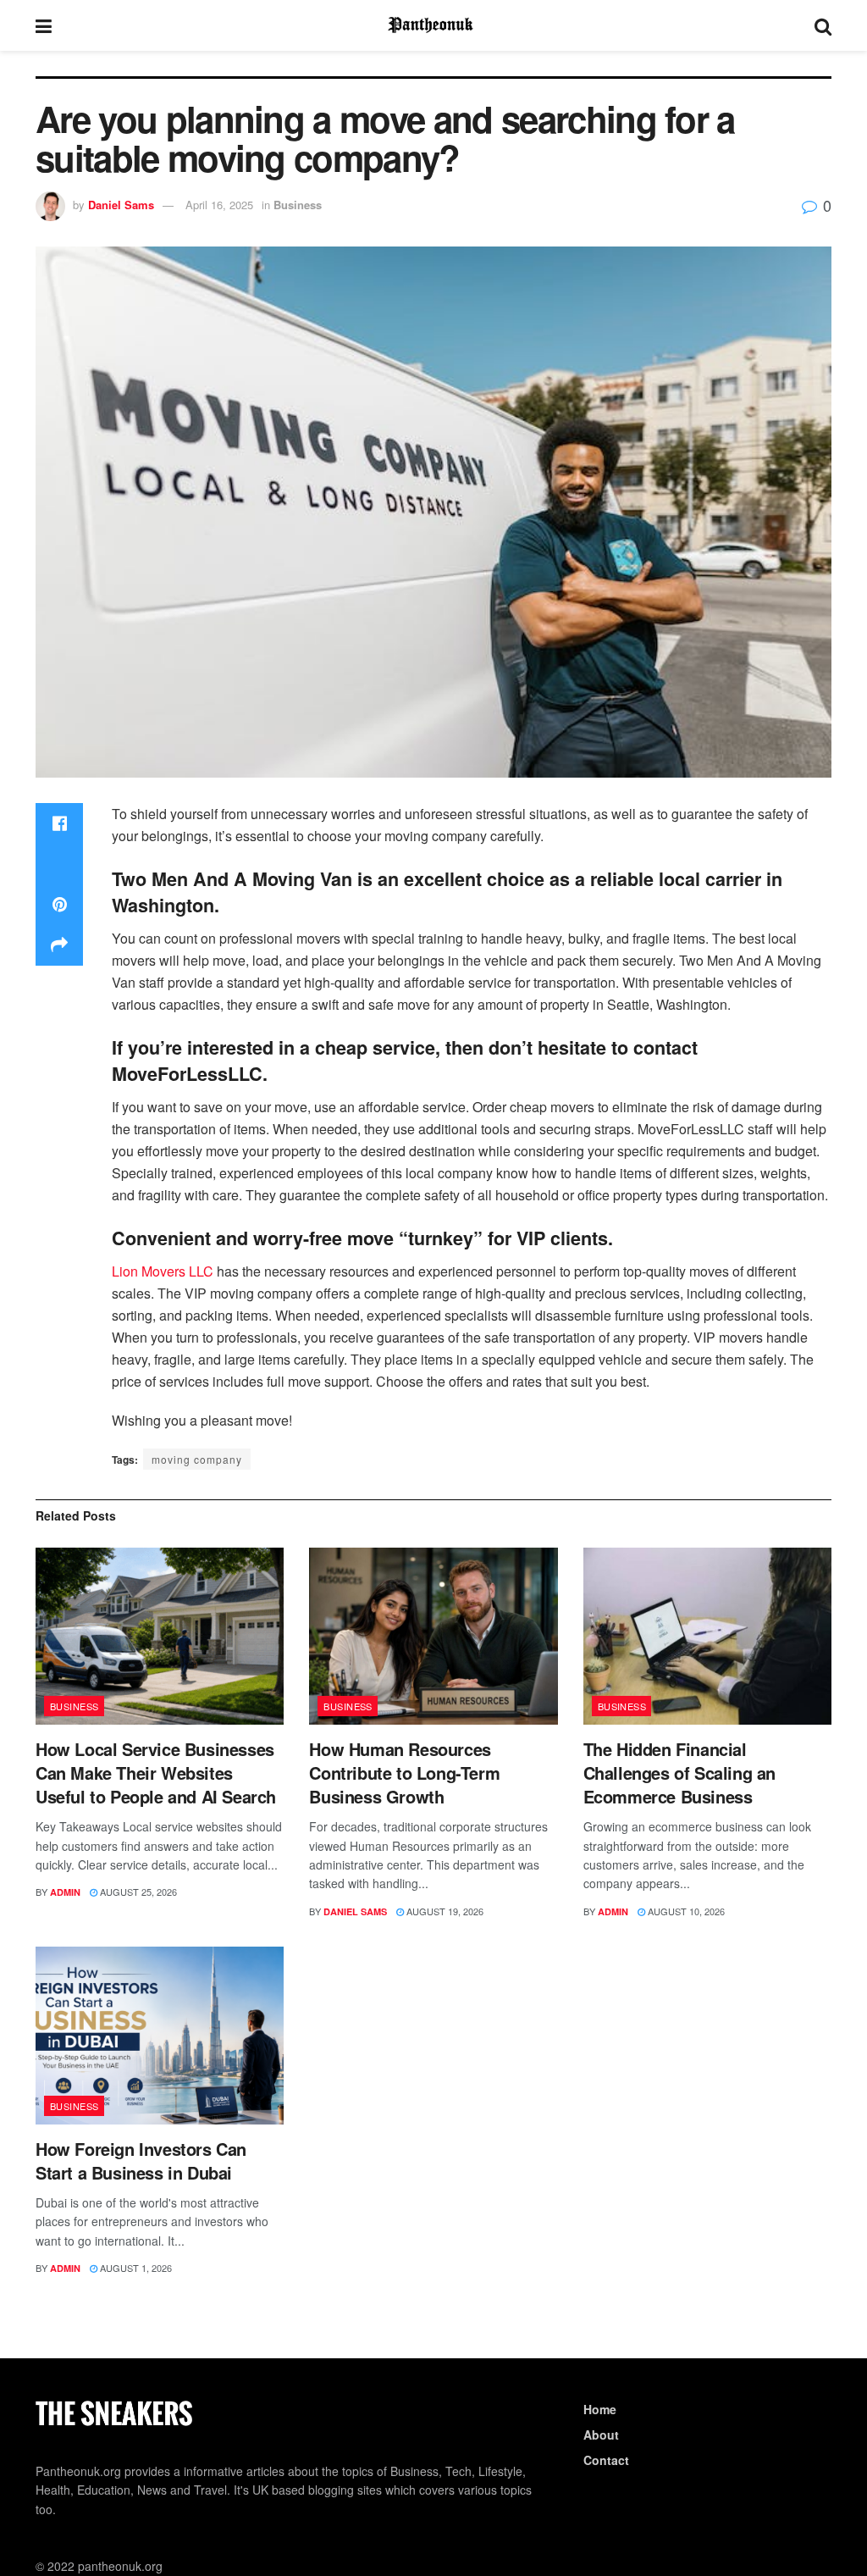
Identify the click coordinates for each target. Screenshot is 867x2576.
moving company (197, 1459)
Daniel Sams (121, 205)
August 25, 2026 (137, 1892)
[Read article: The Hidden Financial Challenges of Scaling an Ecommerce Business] (707, 1637)
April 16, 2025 (219, 205)
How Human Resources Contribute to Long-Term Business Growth (404, 1773)
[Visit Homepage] (433, 25)
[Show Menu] (44, 25)
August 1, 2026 (135, 2268)
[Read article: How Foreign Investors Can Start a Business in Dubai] (160, 2036)
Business (298, 205)
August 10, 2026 (685, 1911)
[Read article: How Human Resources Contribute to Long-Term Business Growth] (433, 1637)
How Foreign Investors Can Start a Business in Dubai (141, 2161)
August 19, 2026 (444, 1911)
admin (65, 1892)
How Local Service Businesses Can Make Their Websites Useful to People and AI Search (156, 1773)
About (601, 2435)
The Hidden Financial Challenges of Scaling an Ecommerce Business (679, 1773)
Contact (606, 2460)
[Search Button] (823, 25)
